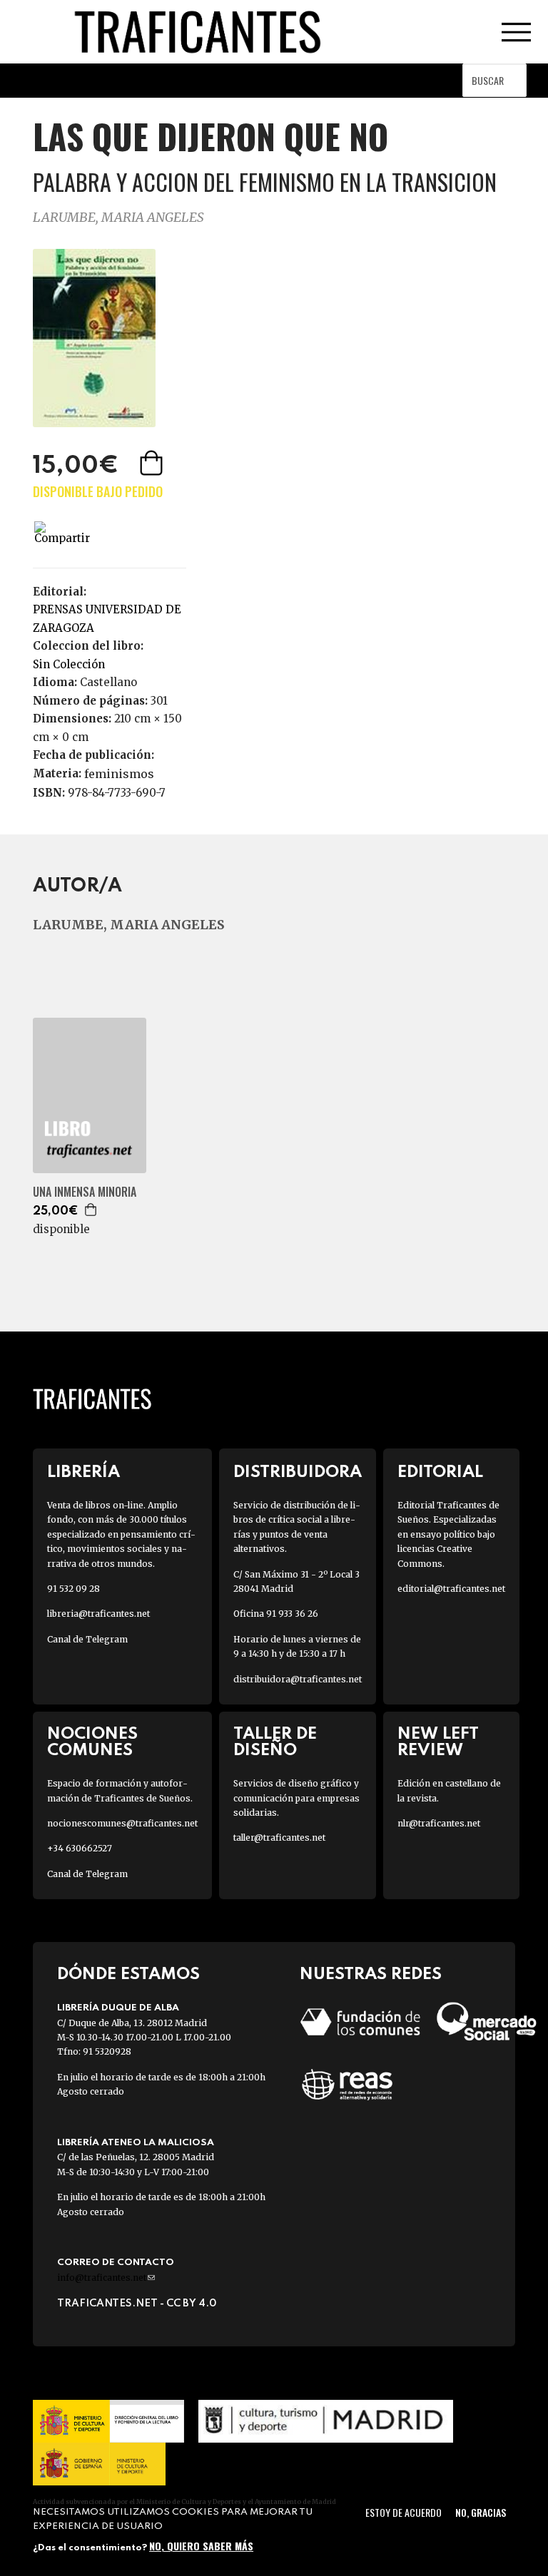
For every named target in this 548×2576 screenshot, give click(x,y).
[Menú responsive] (516, 32)
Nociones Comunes (92, 1742)
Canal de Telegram (87, 1639)
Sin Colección (69, 664)
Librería (83, 1472)
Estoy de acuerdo (404, 2512)
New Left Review (438, 1742)
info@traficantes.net (106, 2278)
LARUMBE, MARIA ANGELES (118, 217)
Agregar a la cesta (153, 463)
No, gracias (481, 2512)
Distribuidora (298, 1472)
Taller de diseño (275, 1742)
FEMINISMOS (119, 774)
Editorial (440, 1472)
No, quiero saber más (201, 2546)
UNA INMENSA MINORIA (85, 1192)
